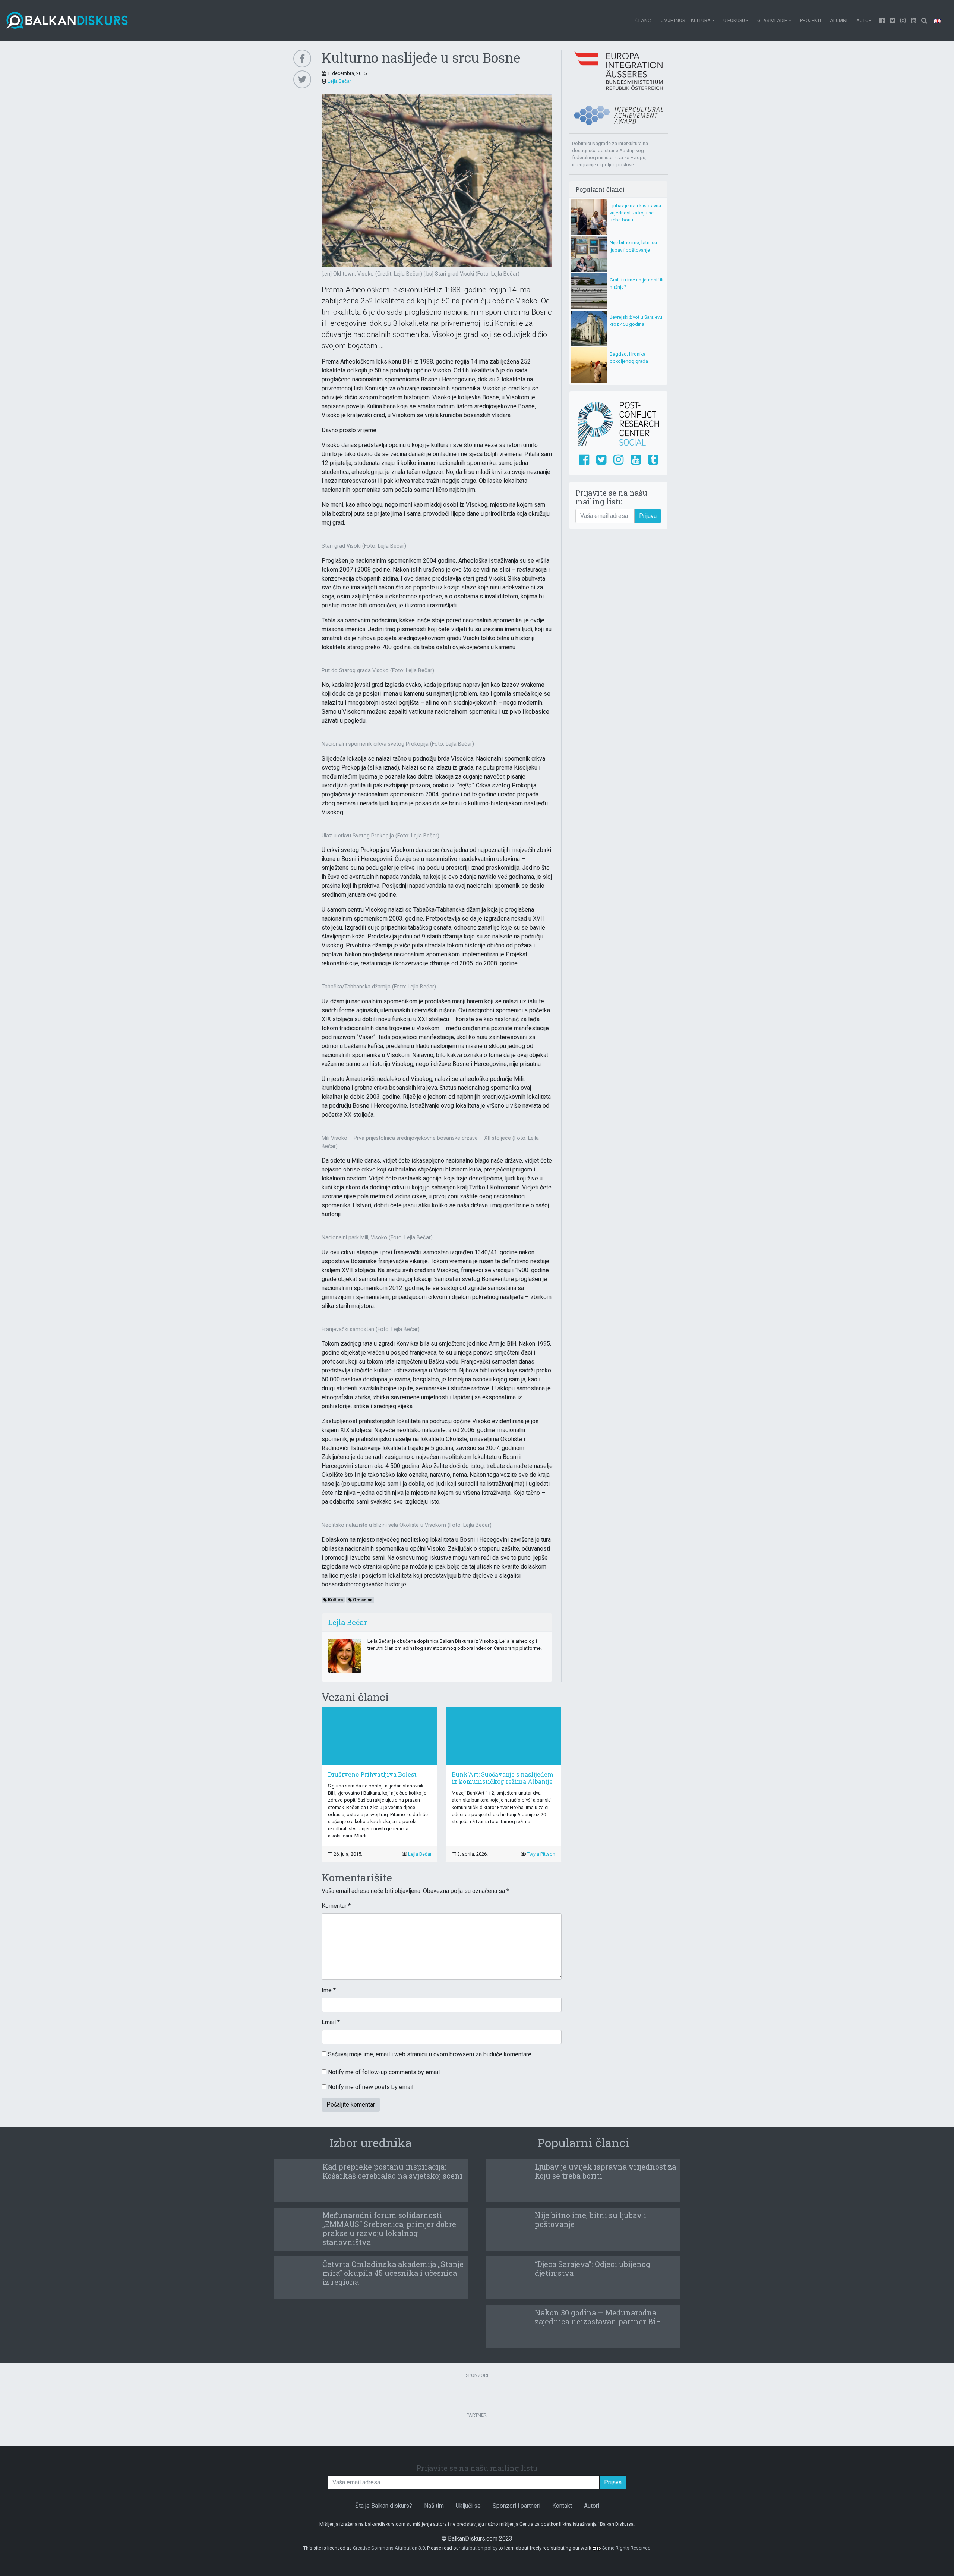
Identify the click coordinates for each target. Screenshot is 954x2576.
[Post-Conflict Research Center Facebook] (584, 460)
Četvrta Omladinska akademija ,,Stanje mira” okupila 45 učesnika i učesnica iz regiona (393, 2273)
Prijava (648, 516)
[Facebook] (882, 20)
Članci (644, 20)
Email (331, 2022)
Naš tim (434, 2506)
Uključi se (468, 2506)
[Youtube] (903, 20)
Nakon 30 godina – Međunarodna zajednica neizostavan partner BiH (598, 2317)
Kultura (335, 1600)
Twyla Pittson (541, 1854)
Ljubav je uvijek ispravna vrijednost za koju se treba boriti (635, 213)
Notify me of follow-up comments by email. (384, 2072)
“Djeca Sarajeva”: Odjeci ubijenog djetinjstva (593, 2268)
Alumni (839, 20)
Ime (329, 1990)
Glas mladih (773, 20)
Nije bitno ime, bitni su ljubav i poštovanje (590, 2220)
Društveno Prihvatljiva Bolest (372, 1774)
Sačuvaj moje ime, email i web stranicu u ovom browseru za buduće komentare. (430, 2054)
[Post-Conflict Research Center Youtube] (636, 460)
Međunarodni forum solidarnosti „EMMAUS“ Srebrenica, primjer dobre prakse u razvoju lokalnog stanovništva (389, 2229)
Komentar (336, 1906)
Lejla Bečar (339, 81)
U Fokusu (734, 20)
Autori (865, 20)
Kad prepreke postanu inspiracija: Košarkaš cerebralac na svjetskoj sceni (392, 2171)
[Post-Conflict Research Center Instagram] (618, 460)
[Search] (924, 20)
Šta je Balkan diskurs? (384, 2506)
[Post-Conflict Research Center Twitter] (601, 460)
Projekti (811, 20)
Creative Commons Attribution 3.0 (389, 2548)
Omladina (362, 1600)
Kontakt (562, 2506)
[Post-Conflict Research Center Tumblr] (653, 460)
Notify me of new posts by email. (371, 2087)
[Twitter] (893, 20)
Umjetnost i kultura (686, 20)
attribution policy (479, 2548)
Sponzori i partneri (517, 2506)
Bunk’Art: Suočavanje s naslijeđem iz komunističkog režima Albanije (503, 1778)
